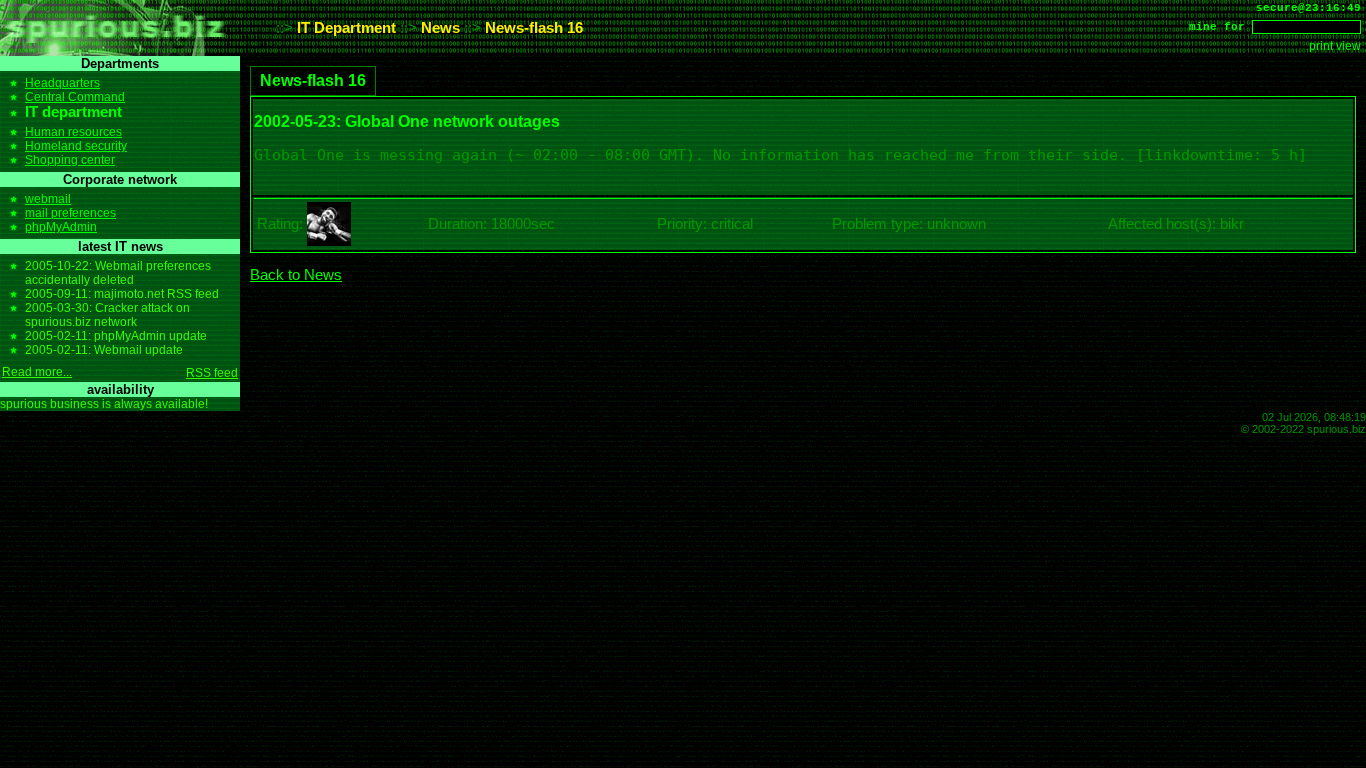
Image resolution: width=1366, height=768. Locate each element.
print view (1335, 46)
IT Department (346, 28)
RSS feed (212, 373)
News (440, 28)
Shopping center (70, 160)
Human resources (73, 132)
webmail (48, 199)
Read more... (37, 372)
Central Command (75, 97)
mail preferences (70, 213)
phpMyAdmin (61, 227)
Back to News (296, 275)
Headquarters (62, 83)
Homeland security (76, 146)
